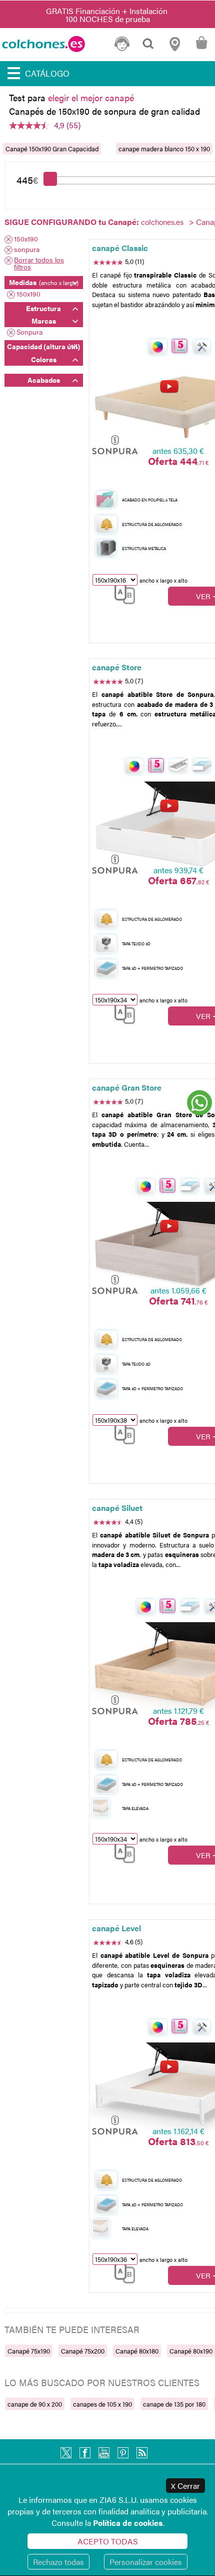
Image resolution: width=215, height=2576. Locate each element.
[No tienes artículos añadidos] (201, 48)
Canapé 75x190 (29, 2351)
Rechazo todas (58, 2562)
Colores (44, 359)
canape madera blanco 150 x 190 (164, 149)
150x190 (26, 239)
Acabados (44, 380)
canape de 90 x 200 (35, 2404)
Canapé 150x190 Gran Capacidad (52, 149)
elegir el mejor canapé (91, 97)
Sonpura (29, 332)
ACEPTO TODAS (108, 2541)
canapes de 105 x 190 (102, 2404)
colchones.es (162, 222)
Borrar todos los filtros (39, 263)
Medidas (44, 282)
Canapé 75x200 (83, 2351)
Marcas (44, 321)
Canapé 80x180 (137, 2351)
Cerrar (185, 2486)
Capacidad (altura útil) (43, 346)
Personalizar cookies (146, 2562)
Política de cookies (128, 2523)
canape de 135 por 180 (174, 2404)
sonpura (27, 250)
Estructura (43, 308)
